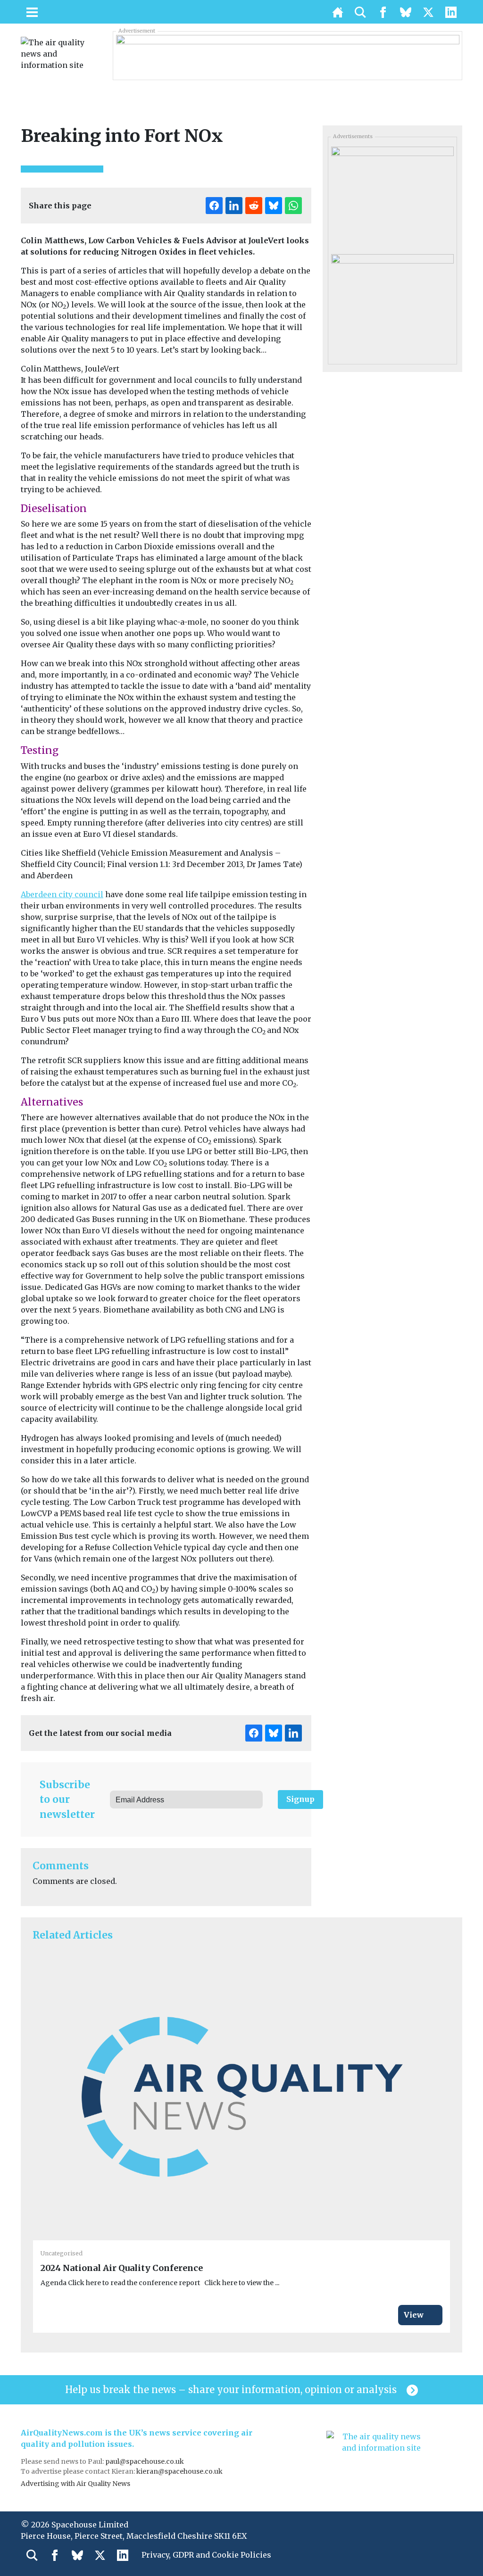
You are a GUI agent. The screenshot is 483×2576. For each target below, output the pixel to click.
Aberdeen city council (62, 894)
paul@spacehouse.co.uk (145, 2461)
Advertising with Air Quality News (75, 2484)
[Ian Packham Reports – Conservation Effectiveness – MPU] (392, 305)
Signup (300, 1799)
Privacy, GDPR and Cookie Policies (206, 2555)
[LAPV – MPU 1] (392, 197)
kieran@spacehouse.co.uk (179, 2471)
